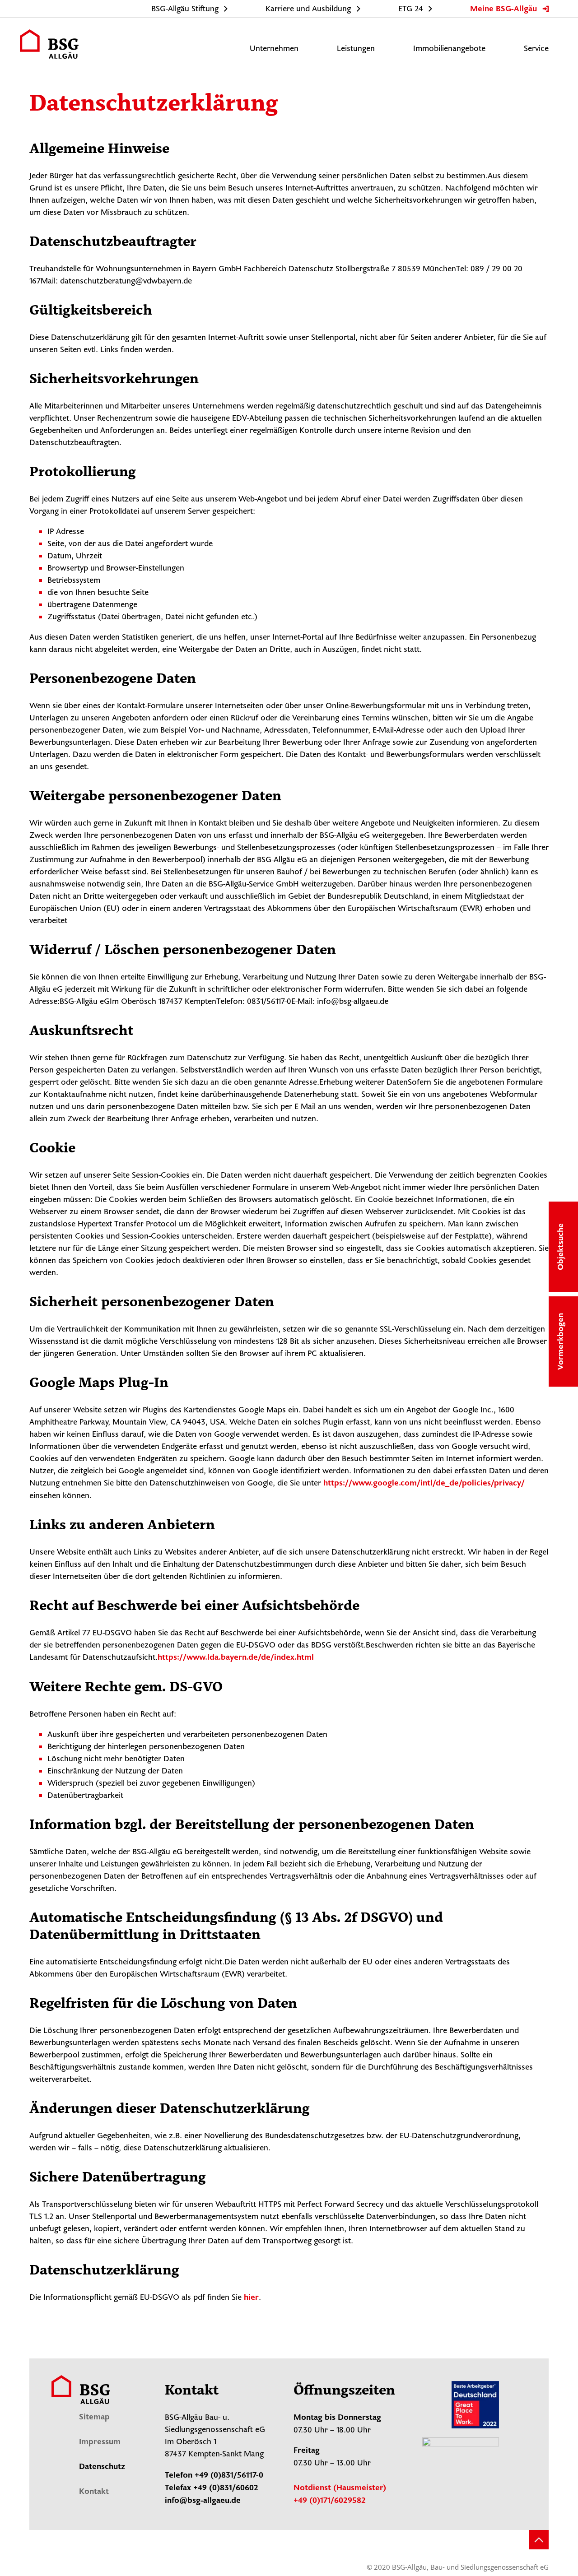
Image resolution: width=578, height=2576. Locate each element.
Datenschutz (102, 2467)
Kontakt (94, 2492)
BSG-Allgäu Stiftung (185, 9)
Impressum (100, 2442)
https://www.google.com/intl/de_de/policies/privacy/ (424, 1484)
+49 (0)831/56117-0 (229, 2476)
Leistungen (356, 49)
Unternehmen (274, 49)
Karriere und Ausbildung (308, 9)
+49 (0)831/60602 (226, 2488)
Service (536, 49)
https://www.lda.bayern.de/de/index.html (236, 1658)
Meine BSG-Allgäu (503, 9)
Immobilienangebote (449, 49)
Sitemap (94, 2418)
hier (251, 2298)
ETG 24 (411, 9)
